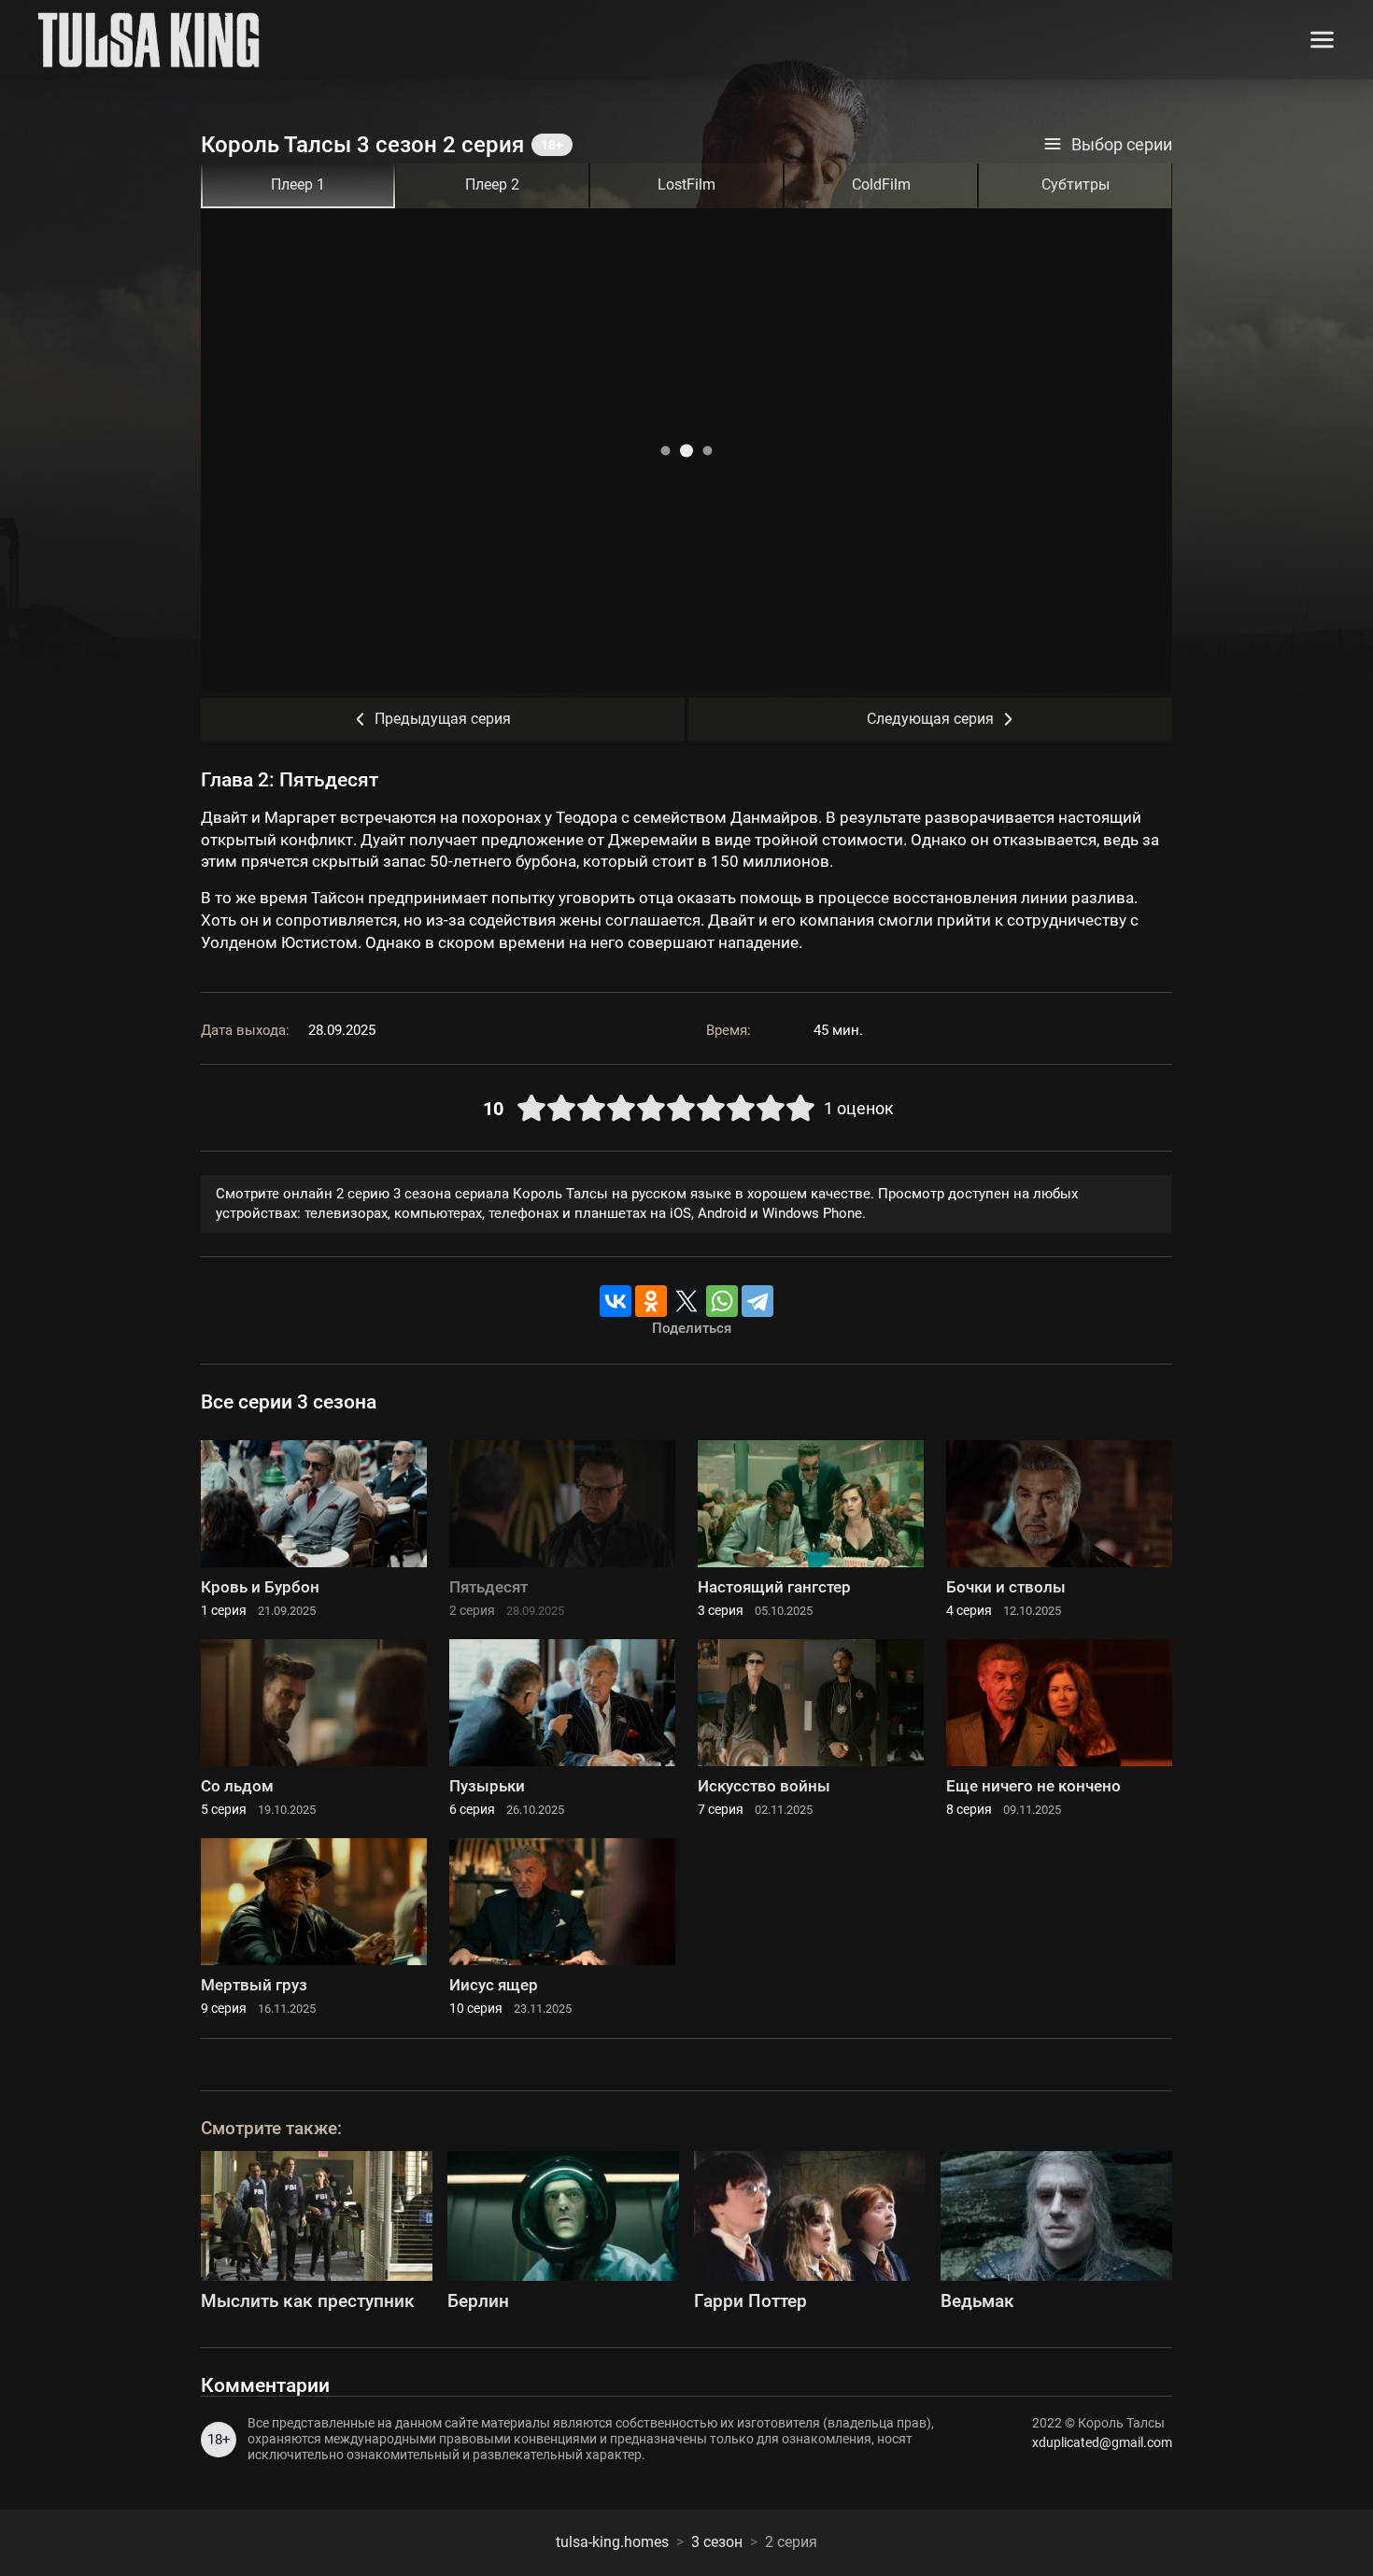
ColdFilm (881, 184)
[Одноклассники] (651, 1301)
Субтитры (1076, 184)
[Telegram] (757, 1301)
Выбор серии (1122, 145)
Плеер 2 (492, 184)
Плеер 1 (298, 184)
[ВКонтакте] (616, 1301)
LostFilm (686, 184)
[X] (686, 1301)
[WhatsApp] (722, 1301)
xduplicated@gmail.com (1102, 2442)
